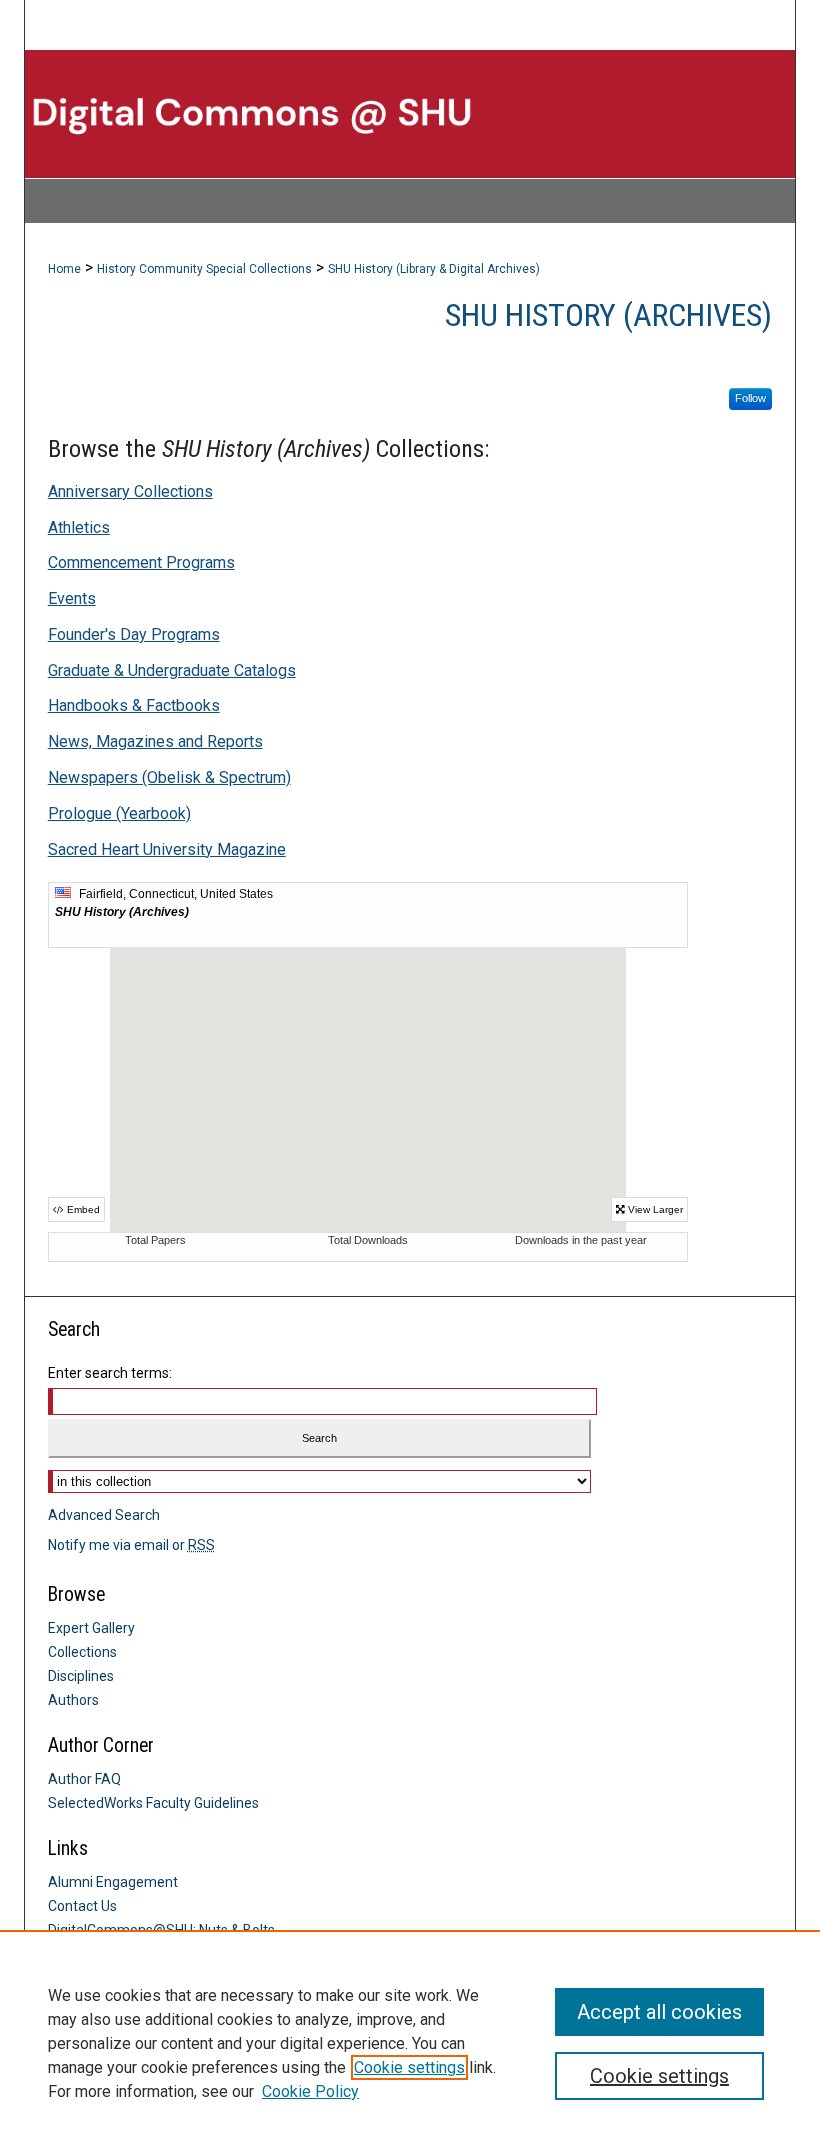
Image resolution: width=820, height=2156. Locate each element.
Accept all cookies (659, 2012)
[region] (410, 2043)
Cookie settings (409, 2067)
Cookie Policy (310, 2091)
